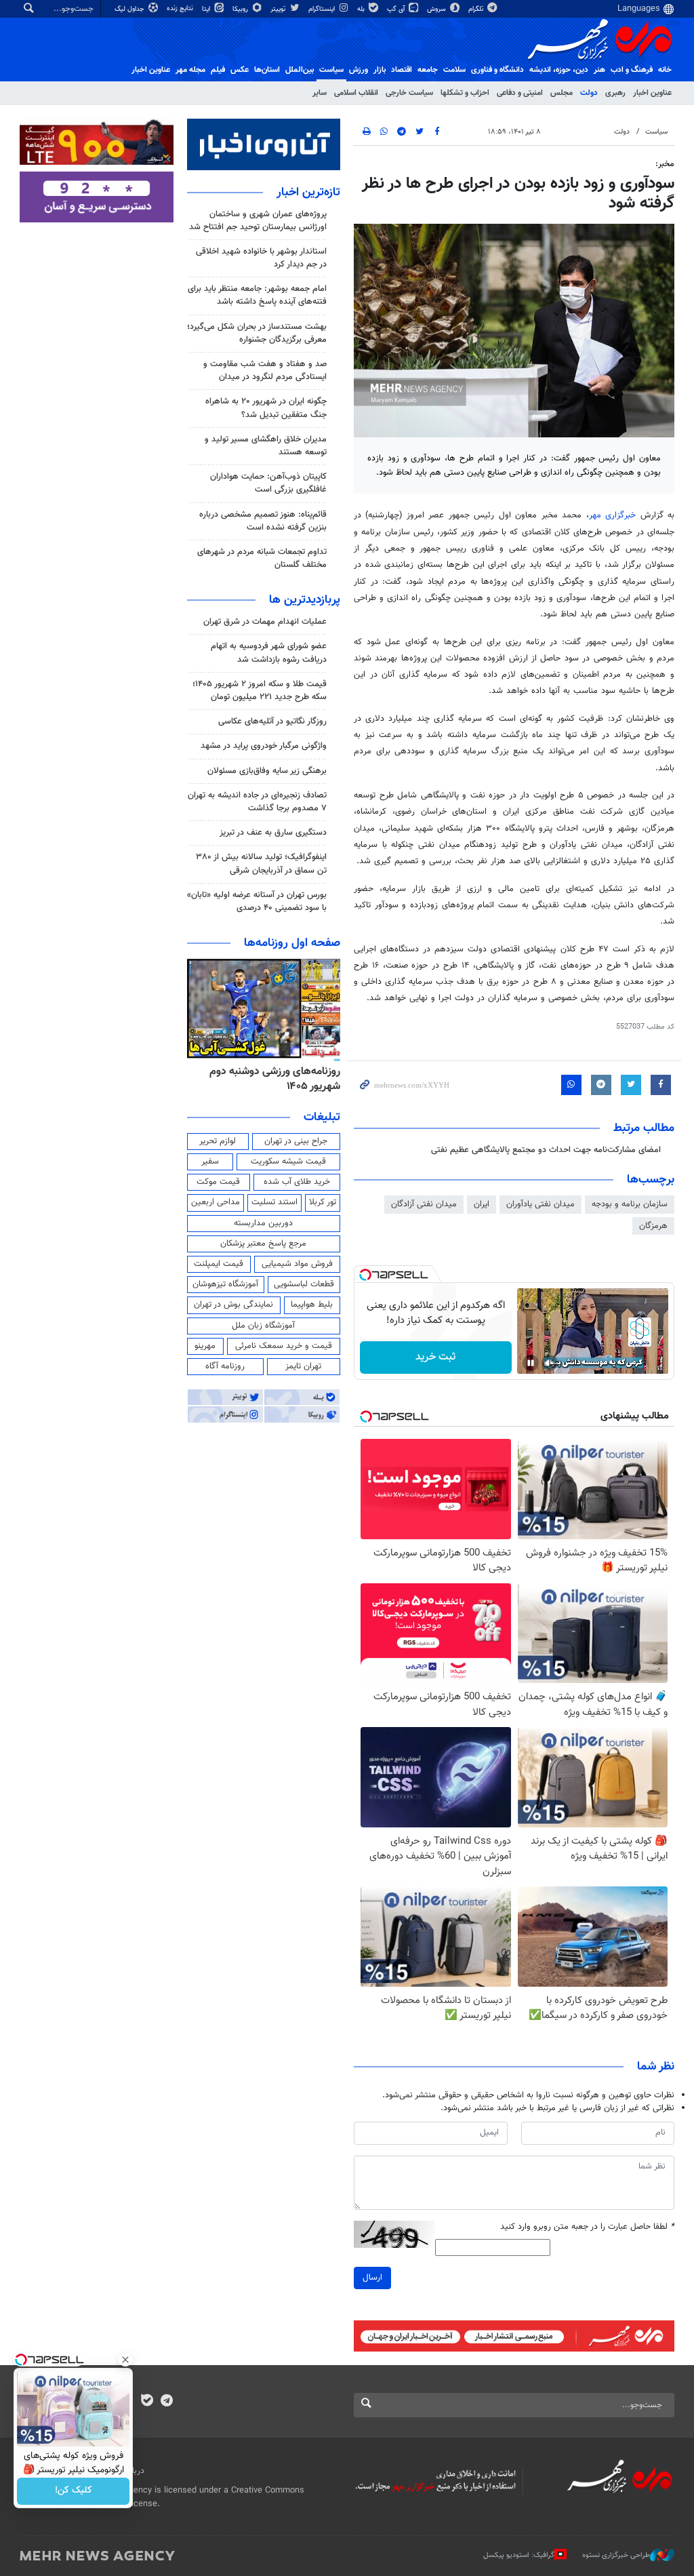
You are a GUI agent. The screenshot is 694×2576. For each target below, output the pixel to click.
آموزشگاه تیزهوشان (225, 1284)
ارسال (372, 2278)
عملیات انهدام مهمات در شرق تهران (265, 622)
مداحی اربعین (216, 1202)
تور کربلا (323, 1202)
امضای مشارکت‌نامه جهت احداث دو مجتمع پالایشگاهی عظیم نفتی (546, 1150)
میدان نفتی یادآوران (540, 1204)
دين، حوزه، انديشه (559, 70)
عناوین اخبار (652, 93)
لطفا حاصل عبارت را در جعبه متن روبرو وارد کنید (587, 2227)
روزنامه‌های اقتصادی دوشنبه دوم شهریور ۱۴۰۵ (271, 1079)
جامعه (428, 70)
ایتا (207, 9)
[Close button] (125, 2360)
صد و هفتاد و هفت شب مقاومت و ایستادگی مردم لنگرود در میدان (265, 371)
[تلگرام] (166, 2402)
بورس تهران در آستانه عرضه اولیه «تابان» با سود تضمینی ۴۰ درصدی (257, 901)
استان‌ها (267, 70)
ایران (482, 1204)
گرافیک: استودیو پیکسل (519, 2555)
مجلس (562, 93)
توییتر (279, 9)
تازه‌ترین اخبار (308, 193)
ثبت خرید (435, 1357)
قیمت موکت (218, 1182)
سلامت (454, 70)
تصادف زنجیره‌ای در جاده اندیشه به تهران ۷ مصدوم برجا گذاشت (257, 802)
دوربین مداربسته (263, 1223)
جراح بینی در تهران (296, 1141)
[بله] (147, 2402)
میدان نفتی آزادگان (424, 1204)
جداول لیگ (130, 9)
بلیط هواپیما (312, 1305)
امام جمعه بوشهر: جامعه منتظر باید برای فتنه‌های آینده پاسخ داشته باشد (257, 295)
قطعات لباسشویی (304, 1284)
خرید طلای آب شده (297, 1182)
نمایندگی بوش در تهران (233, 1305)
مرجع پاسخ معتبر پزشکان (263, 1244)
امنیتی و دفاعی (520, 93)
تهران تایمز (303, 1366)
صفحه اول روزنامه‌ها (292, 943)
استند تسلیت (274, 1202)
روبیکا (241, 9)
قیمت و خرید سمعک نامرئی (284, 1346)
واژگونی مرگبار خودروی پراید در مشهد (264, 746)
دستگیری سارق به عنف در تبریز (273, 833)
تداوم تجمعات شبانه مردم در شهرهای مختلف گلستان (262, 558)
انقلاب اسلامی (356, 93)
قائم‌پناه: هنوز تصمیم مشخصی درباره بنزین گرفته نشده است (263, 521)
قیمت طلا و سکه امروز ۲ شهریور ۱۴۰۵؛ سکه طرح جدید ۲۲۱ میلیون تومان (260, 691)
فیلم (218, 70)
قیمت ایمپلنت (219, 1264)
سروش (437, 9)
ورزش (359, 70)
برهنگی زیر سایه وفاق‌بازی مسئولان (267, 771)
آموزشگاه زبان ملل (263, 1326)
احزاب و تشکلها (465, 93)
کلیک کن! (74, 2491)
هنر (599, 70)
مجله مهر (190, 70)
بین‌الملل (300, 70)
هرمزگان (653, 1226)
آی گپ (397, 9)
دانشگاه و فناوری (497, 70)
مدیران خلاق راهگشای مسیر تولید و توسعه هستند (266, 446)
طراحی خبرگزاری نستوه (616, 2555)
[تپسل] (365, 1275)
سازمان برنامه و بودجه (630, 1204)
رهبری (615, 93)
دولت (589, 93)
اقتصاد (402, 70)
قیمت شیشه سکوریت (288, 1162)
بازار (380, 70)
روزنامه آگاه (225, 1366)
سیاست (331, 70)
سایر (320, 93)
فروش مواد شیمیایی (297, 1264)
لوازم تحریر (218, 1141)
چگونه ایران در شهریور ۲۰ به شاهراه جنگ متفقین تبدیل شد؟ (266, 408)
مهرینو (205, 1346)
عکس (240, 70)
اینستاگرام (323, 9)
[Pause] (531, 1363)
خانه (665, 70)
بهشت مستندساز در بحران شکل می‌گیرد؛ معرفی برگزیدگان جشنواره (257, 333)
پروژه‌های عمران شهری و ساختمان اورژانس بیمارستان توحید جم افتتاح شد (258, 221)
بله (362, 9)
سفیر (210, 1162)
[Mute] (550, 1363)
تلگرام (477, 9)
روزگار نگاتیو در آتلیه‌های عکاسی (272, 721)
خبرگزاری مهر (612, 515)
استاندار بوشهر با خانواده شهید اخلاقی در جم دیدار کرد (261, 258)
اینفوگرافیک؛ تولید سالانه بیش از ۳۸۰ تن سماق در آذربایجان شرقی (261, 864)
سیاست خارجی (409, 93)
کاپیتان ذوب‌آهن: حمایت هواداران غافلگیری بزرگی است (268, 483)
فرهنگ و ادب (632, 70)
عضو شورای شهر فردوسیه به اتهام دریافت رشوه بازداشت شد (269, 653)
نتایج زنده (181, 8)
